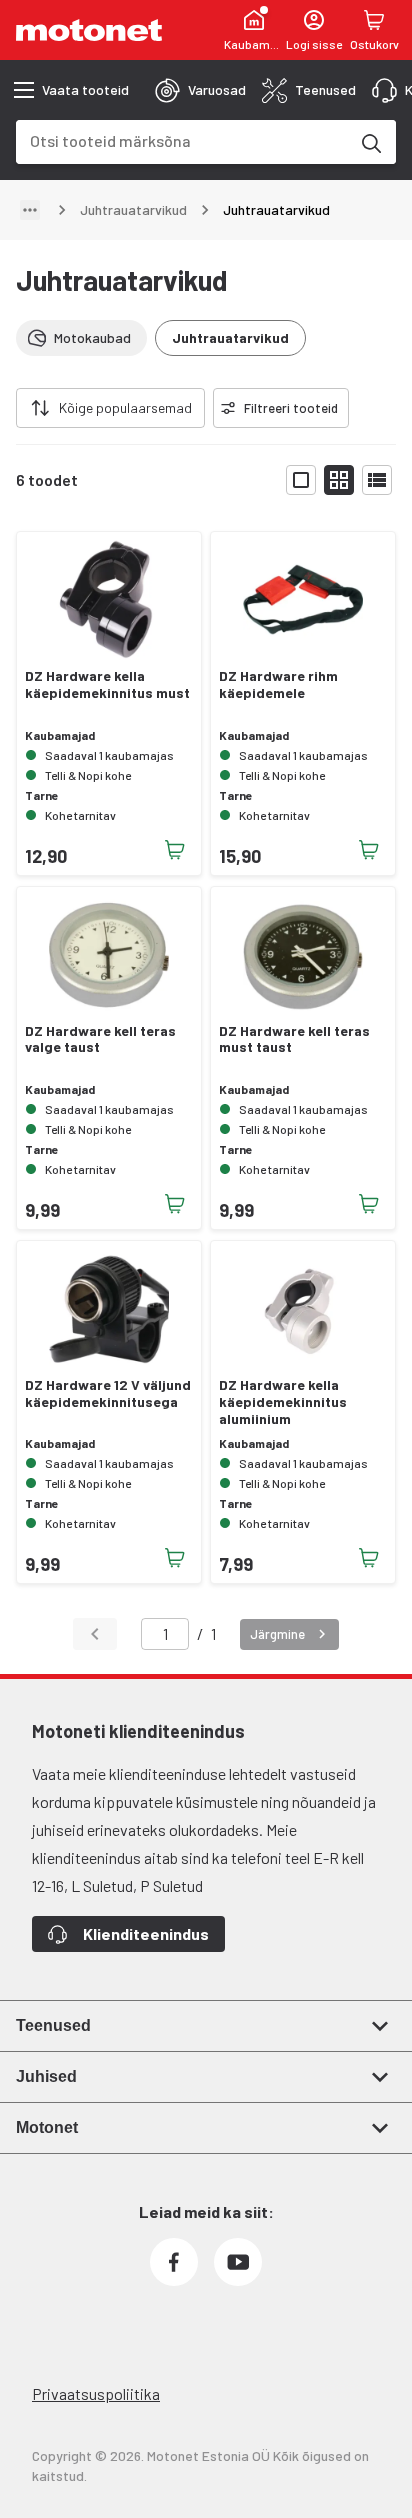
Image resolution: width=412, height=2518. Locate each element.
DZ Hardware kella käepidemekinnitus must (107, 684)
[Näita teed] (30, 210)
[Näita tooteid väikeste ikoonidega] (339, 480)
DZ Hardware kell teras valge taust (100, 1039)
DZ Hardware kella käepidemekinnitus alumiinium (283, 1402)
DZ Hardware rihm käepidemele (278, 684)
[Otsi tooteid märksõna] (370, 142)
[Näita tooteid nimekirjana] (377, 480)
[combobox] (182, 140)
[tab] (200, 90)
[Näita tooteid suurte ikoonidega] (301, 480)
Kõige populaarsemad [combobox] (125, 407)
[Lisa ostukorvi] (175, 850)
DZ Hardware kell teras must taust (294, 1039)
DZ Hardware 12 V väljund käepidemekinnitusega (108, 1393)
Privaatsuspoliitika (96, 2393)
